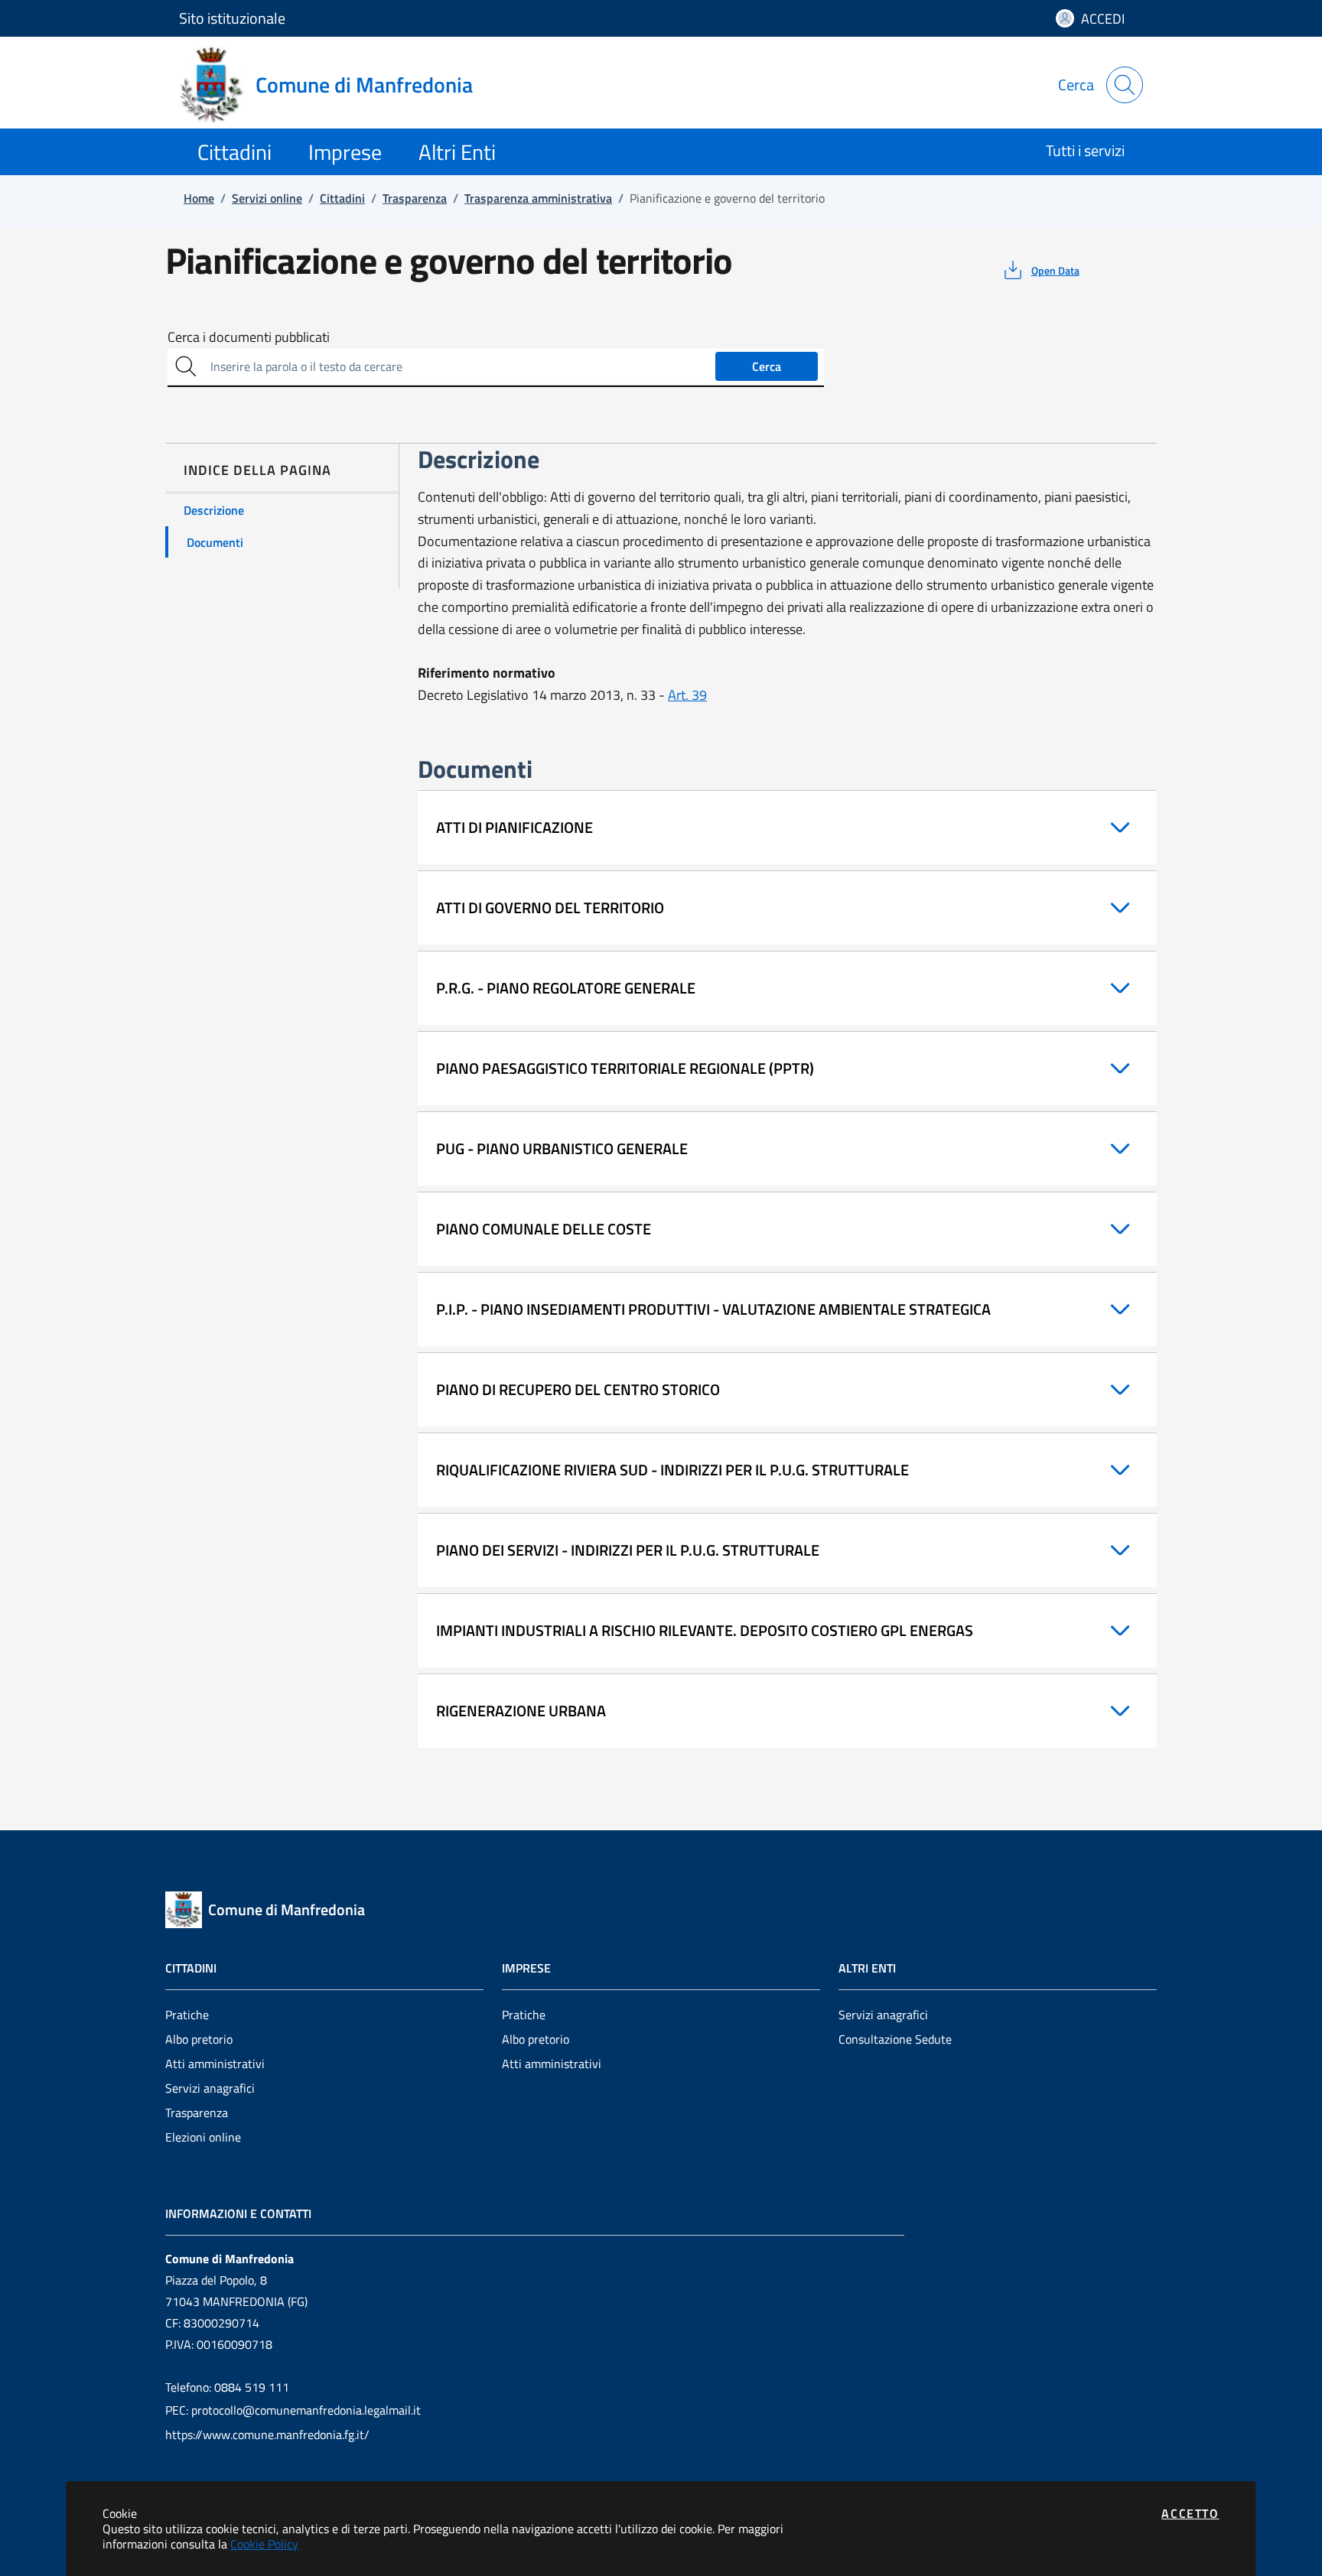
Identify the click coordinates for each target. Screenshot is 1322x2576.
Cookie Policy (264, 2544)
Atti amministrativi (215, 2064)
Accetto (1190, 2513)
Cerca (767, 366)
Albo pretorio (199, 2039)
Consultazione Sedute (895, 2039)
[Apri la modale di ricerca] (1125, 85)
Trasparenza (197, 2113)
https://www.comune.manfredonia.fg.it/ (267, 2435)
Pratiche (187, 2015)
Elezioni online (203, 2137)
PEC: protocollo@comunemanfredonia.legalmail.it (293, 2410)
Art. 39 (687, 695)
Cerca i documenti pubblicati (249, 337)
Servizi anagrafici (210, 2088)
